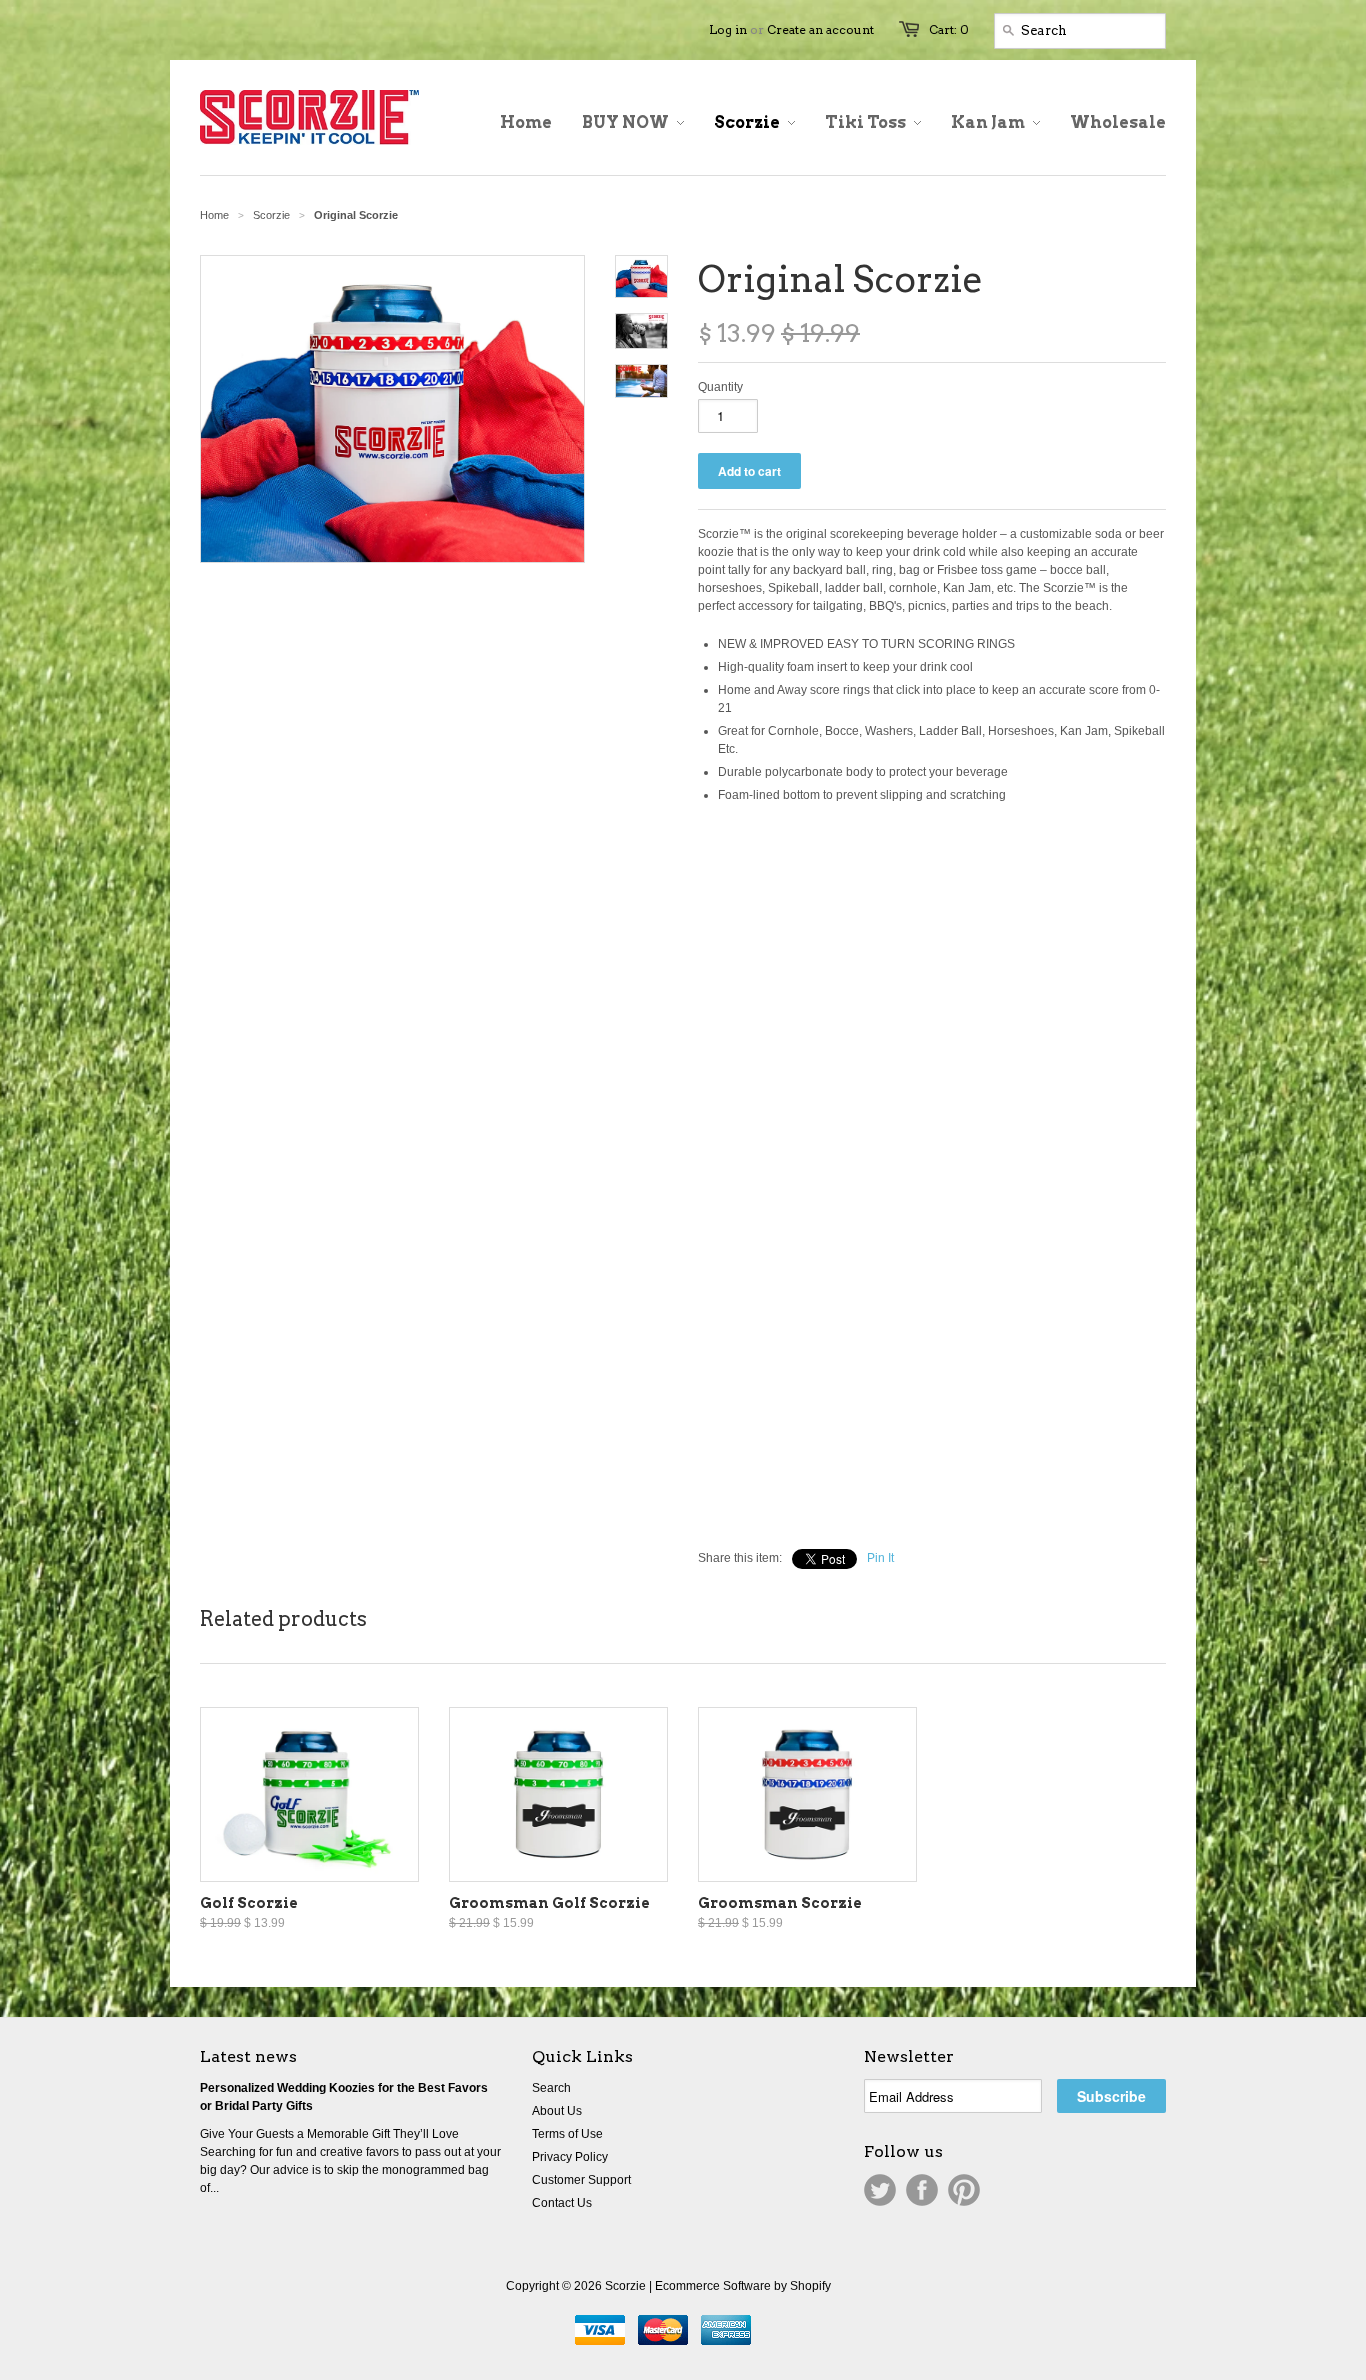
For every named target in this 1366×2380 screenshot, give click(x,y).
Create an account (820, 29)
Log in (728, 29)
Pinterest (964, 2190)
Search (551, 2088)
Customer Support (581, 2180)
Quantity (720, 387)
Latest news (248, 2056)
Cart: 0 (949, 29)
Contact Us (562, 2203)
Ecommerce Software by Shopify (743, 2286)
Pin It (880, 1558)
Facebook (922, 2190)
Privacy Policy (570, 2157)
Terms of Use (567, 2134)
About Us (557, 2111)
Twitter (880, 2190)
